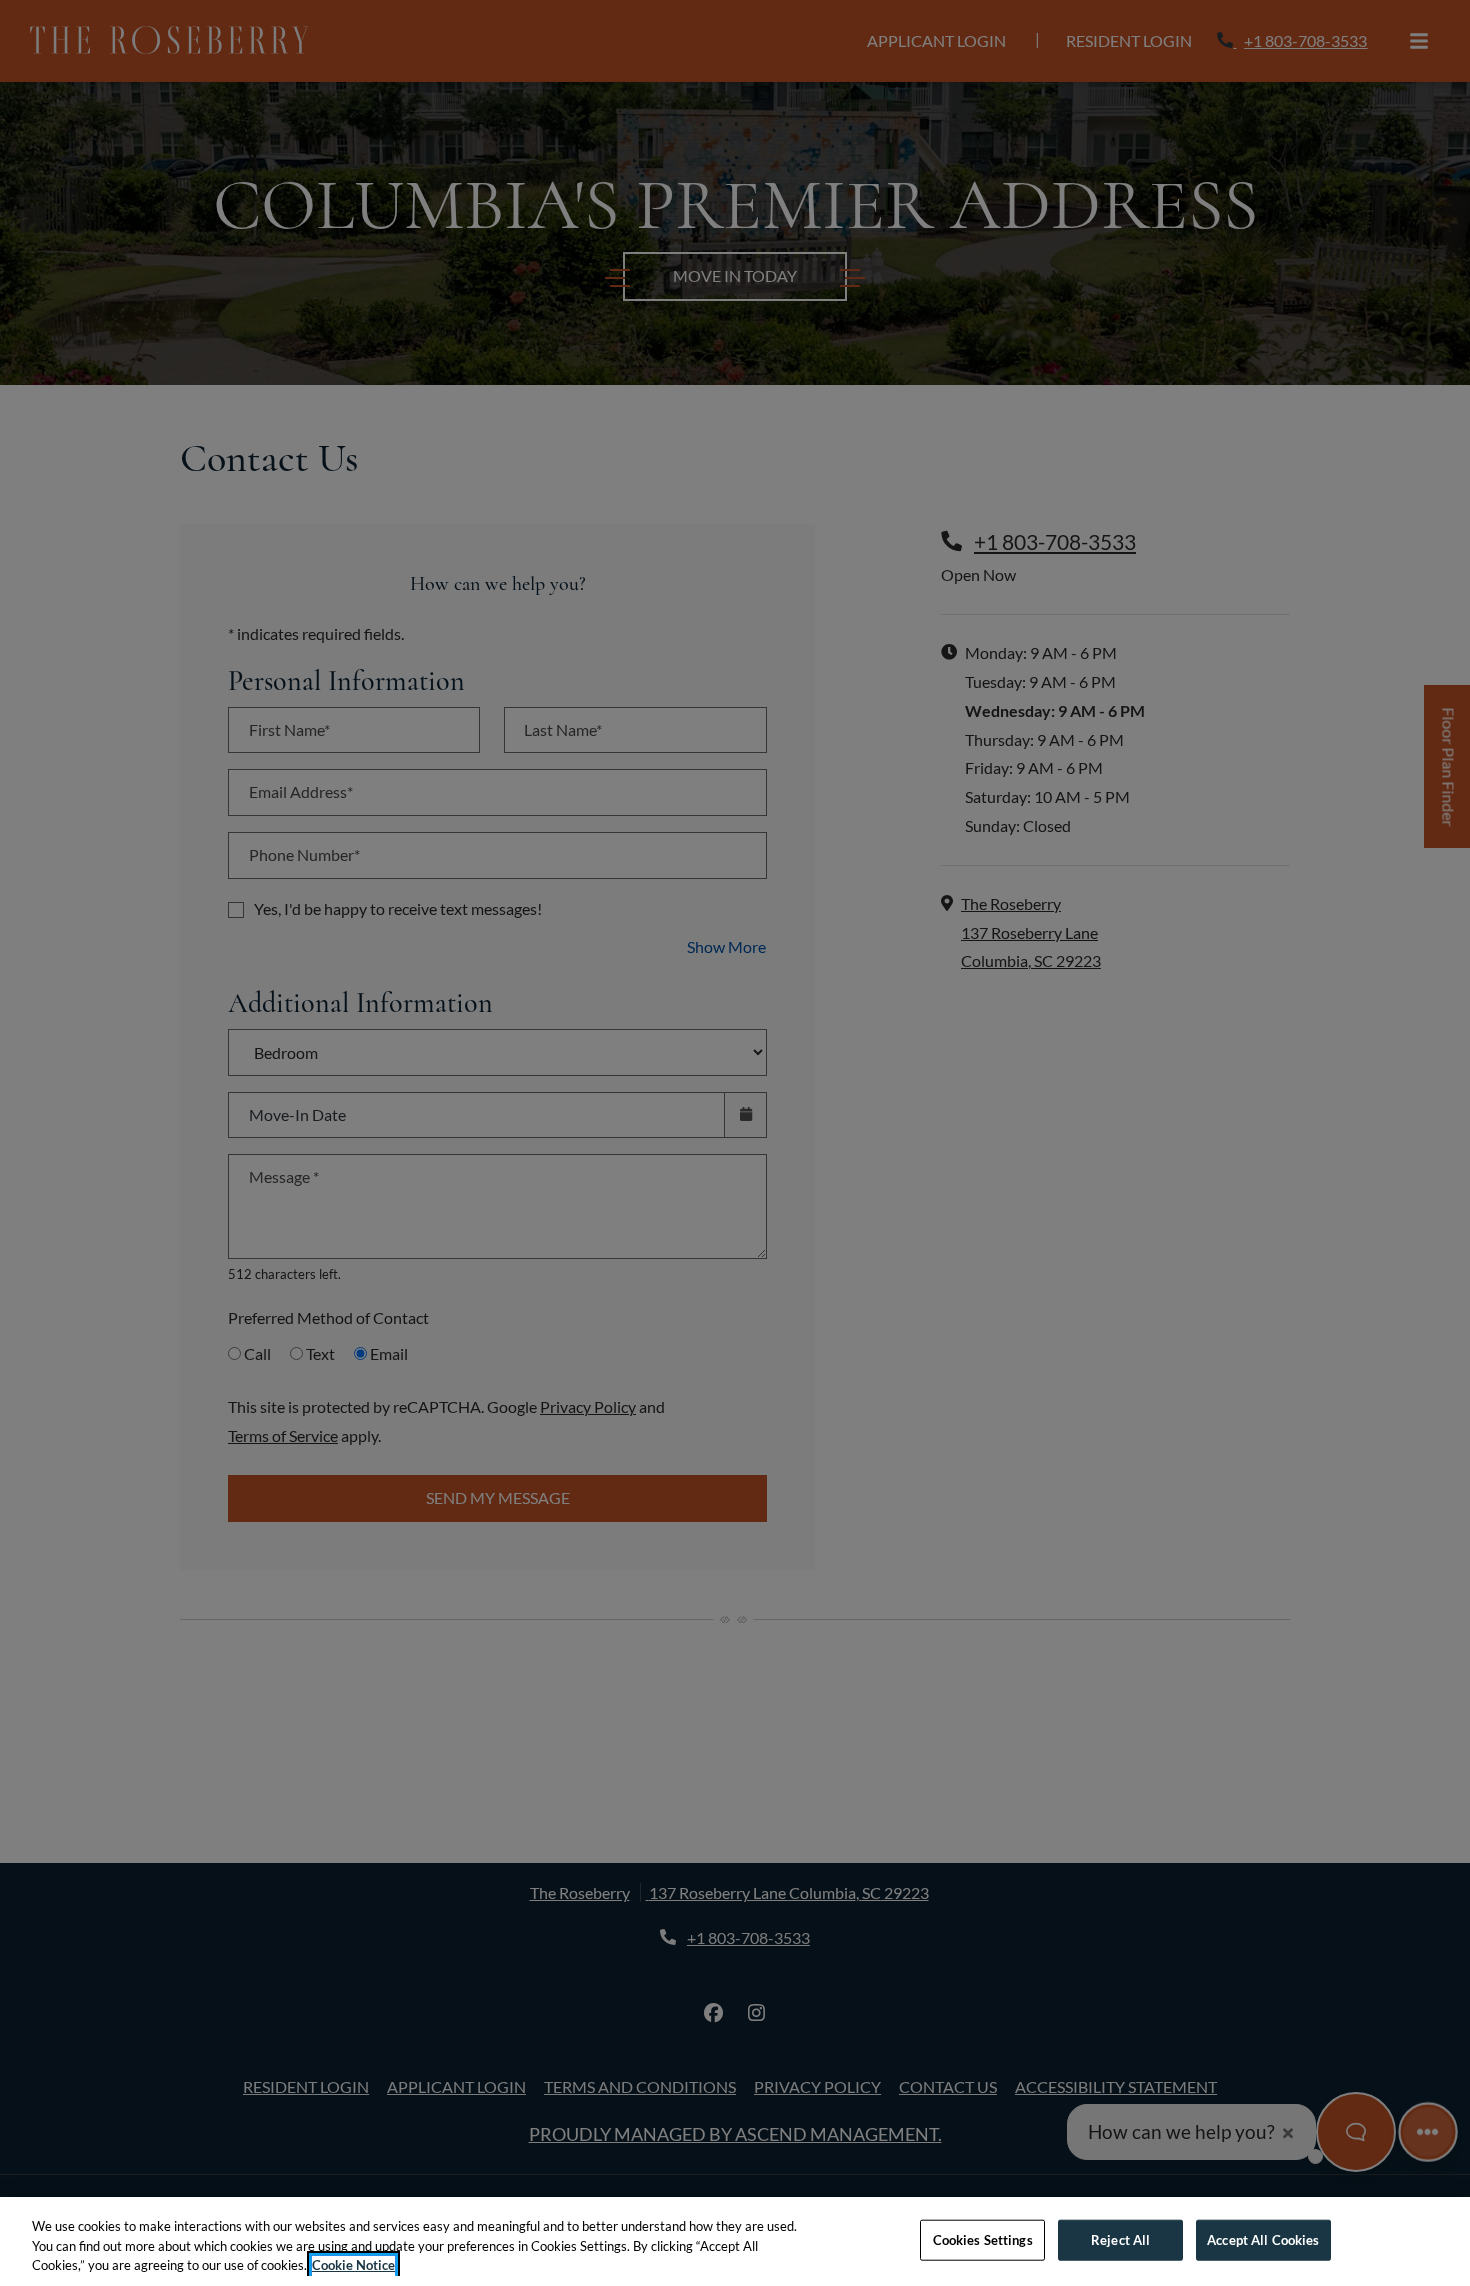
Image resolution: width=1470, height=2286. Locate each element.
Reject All (1120, 2239)
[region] (735, 2241)
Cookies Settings (983, 2239)
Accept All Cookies (1263, 2239)
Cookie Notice (353, 2265)
